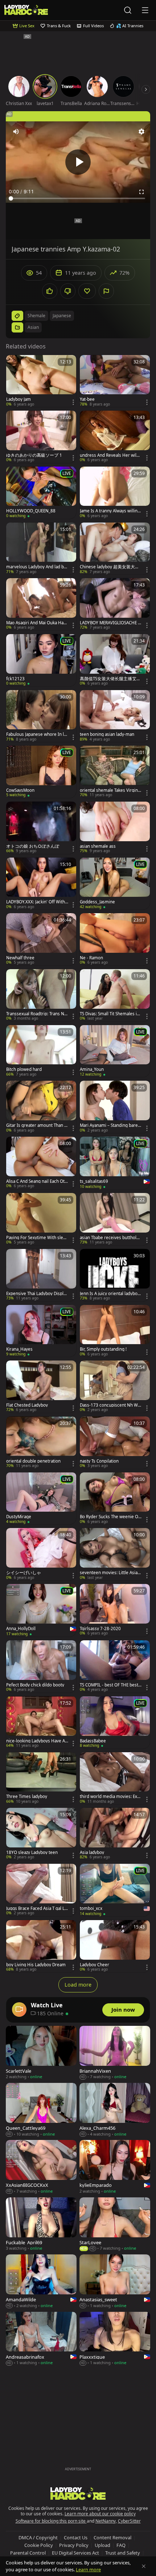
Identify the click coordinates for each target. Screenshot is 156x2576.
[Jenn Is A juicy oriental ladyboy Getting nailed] (115, 1275)
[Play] (78, 162)
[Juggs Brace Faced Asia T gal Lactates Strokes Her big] (41, 1890)
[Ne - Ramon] (115, 939)
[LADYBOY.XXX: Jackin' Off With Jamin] (41, 884)
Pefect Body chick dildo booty (35, 1685)
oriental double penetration (33, 1461)
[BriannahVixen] (115, 2053)
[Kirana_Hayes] (41, 1331)
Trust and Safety (123, 2553)
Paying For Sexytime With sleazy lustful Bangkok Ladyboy (37, 1238)
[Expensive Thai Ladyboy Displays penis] (41, 1275)
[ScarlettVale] (41, 2053)
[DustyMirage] (41, 1499)
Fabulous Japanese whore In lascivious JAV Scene (37, 734)
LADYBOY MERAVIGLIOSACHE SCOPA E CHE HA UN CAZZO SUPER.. (110, 623)
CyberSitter (129, 2521)
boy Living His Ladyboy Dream (36, 1965)
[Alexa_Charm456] (115, 2110)
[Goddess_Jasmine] (115, 884)
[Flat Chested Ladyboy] (41, 1387)
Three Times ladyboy (27, 1797)
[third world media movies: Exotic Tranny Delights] (115, 1778)
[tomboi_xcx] (115, 1890)
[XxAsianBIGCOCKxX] (41, 2167)
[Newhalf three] (41, 939)
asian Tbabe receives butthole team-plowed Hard (111, 1238)
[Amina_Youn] (115, 1051)
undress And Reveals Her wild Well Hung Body (109, 455)
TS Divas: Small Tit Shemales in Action (110, 1014)
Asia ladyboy (92, 1853)
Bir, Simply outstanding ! (103, 1349)
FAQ (121, 2545)
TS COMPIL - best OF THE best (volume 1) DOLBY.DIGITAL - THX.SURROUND (110, 1685)
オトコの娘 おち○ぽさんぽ (33, 846)
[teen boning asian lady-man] (115, 716)
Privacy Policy (74, 2545)
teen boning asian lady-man (107, 734)
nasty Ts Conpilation (99, 1461)
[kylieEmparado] (115, 2167)
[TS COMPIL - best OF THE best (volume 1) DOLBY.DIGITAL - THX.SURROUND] (115, 1666)
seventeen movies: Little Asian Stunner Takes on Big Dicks (110, 1573)
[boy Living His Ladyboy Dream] (41, 1946)
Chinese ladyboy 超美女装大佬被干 (110, 567)
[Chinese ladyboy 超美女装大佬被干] (115, 549)
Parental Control (28, 2553)
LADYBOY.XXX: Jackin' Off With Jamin (37, 902)
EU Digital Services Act (75, 2553)
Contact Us (76, 2537)
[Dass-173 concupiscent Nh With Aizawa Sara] (115, 1387)
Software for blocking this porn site (51, 2521)
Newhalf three (20, 958)
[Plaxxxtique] (115, 2339)
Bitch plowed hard (24, 1069)
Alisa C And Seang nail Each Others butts (37, 1181)
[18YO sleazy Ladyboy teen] (41, 1834)
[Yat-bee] (115, 381)
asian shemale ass (98, 846)
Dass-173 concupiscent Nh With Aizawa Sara (110, 1405)
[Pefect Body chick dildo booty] (41, 1666)
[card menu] (73, 402)
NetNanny (106, 2521)
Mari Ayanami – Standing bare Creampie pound (111, 1125)
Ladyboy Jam (19, 399)
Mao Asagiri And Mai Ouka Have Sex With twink (37, 623)
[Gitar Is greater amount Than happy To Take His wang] (41, 1107)
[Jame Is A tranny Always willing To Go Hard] (115, 493)
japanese (62, 316)
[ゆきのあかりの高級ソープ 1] (41, 437)
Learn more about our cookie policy (100, 2514)
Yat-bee (87, 399)
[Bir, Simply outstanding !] (115, 1331)
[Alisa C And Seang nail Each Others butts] (41, 1163)
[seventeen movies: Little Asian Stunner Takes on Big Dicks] (115, 1554)
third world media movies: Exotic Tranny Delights (110, 1797)
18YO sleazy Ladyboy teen (32, 1853)
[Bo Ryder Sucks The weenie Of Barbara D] (115, 1499)
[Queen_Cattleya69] (41, 2110)
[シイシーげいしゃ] (41, 1554)
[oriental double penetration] (41, 1443)
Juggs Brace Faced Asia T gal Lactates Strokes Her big (36, 1908)
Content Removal (112, 2537)
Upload (102, 2545)
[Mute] (16, 132)
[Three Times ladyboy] (41, 1778)
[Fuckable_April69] (41, 2224)
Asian (33, 327)
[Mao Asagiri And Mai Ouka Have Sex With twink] (41, 604)
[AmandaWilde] (41, 2281)
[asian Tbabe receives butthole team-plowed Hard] (115, 1219)
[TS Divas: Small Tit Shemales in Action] (115, 995)
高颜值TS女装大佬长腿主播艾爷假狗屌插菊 (110, 679)
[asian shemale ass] (115, 828)
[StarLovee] (115, 2224)
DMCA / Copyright (38, 2537)
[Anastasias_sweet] (115, 2281)
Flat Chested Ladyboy (27, 1405)
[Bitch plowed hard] (41, 1051)
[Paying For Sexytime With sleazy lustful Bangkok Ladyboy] (41, 1219)
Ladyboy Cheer (95, 1965)
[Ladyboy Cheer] (115, 1946)
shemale (36, 316)
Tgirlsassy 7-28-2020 (100, 1629)
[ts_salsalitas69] (115, 1163)
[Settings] (141, 132)
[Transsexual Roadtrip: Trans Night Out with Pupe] (41, 995)
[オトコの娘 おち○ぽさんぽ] (41, 828)
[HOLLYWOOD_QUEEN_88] (41, 493)
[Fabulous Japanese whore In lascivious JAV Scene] (41, 716)
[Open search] (128, 10)
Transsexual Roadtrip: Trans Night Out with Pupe (37, 1014)
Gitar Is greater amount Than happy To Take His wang (36, 1125)
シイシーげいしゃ (24, 1573)
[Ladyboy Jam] (41, 381)
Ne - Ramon (91, 958)
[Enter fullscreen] (141, 192)
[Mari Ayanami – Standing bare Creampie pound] (115, 1107)
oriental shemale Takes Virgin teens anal (110, 790)
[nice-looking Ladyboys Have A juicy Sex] (41, 1722)
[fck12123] (41, 660)
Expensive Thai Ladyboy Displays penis (37, 1294)
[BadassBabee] (115, 1722)
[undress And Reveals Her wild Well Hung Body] (115, 437)
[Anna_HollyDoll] (41, 1610)
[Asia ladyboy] (115, 1834)
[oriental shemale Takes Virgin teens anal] (115, 772)
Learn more (88, 2569)
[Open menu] (145, 10)
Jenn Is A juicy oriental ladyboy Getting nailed (110, 1294)
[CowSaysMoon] (41, 772)
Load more (78, 1985)
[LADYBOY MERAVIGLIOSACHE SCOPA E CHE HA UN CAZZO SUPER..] (115, 604)
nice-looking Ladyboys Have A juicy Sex (37, 1741)
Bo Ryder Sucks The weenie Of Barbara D (110, 1517)
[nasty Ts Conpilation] (115, 1443)
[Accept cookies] (144, 2566)
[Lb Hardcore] (26, 10)
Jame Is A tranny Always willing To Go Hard (110, 511)
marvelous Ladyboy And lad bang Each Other (36, 567)
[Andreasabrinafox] (41, 2339)
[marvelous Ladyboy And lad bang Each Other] (41, 549)
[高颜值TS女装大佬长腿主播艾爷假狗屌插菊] (115, 660)
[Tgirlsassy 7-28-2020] (115, 1610)
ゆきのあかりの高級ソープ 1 (34, 455)
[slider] (78, 198)
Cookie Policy (39, 2545)
